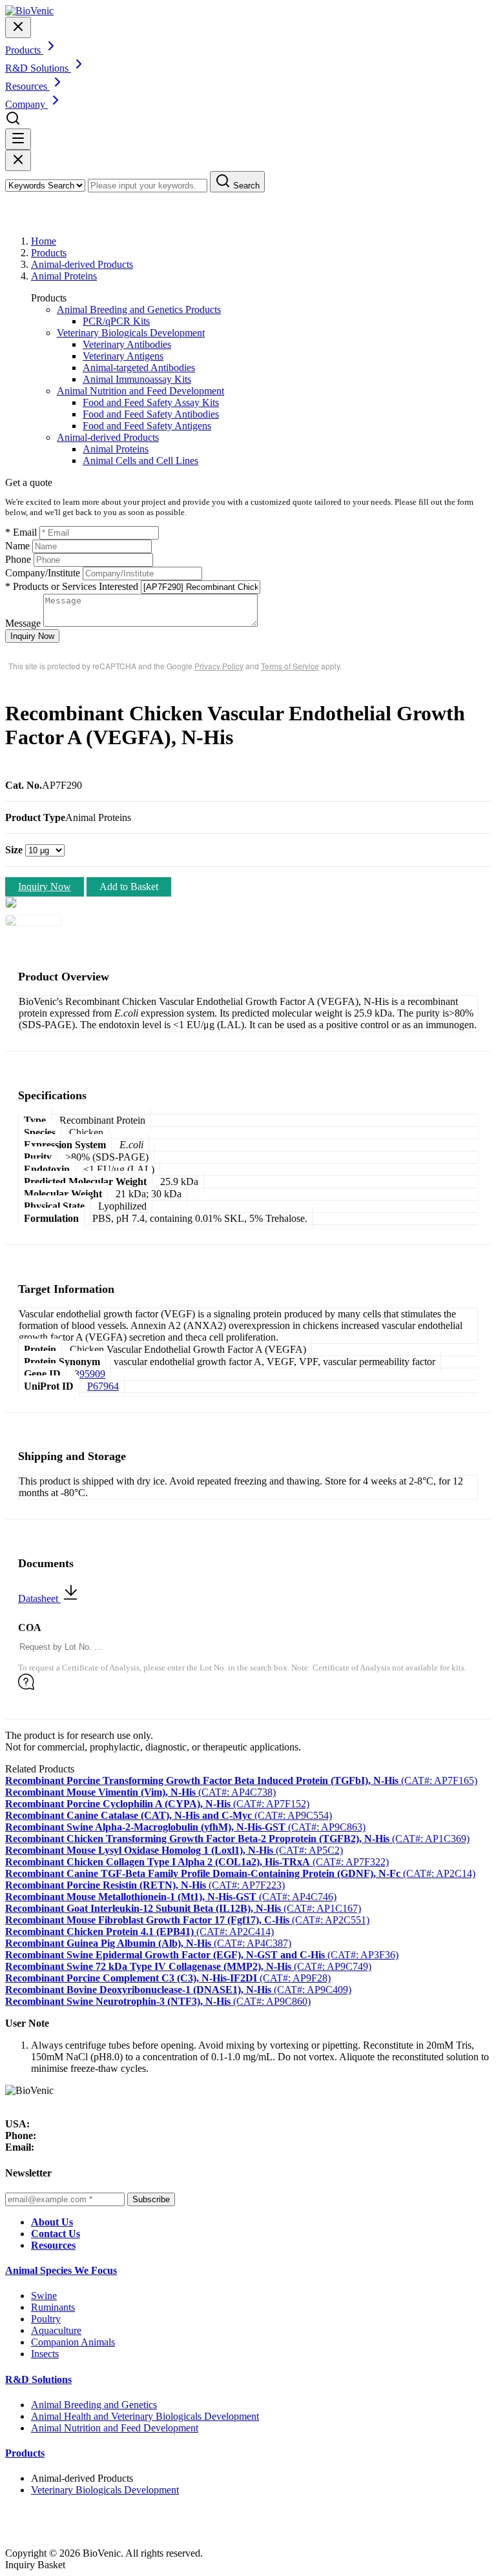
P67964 (103, 1386)
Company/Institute (43, 573)
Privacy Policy (219, 666)
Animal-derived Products (82, 264)
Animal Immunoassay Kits (137, 379)
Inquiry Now (32, 636)
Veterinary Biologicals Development (131, 333)
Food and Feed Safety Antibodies (151, 414)
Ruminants (53, 2307)
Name (17, 546)
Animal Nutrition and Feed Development (140, 391)
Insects (45, 2354)
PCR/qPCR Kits (116, 321)
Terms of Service (290, 666)
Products (49, 253)
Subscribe (151, 2199)
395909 (90, 1374)
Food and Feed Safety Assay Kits (151, 402)
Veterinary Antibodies (127, 344)
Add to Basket (129, 887)
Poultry (46, 2319)
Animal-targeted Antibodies (139, 368)
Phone (18, 559)
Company (26, 104)
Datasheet (39, 1598)
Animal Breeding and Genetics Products (139, 309)
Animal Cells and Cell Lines (140, 461)
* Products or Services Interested (72, 586)
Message (23, 623)
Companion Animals (73, 2342)
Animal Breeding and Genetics (94, 2405)
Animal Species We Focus (61, 2270)
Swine (44, 2296)
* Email (21, 532)
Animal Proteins (64, 276)
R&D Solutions (38, 2379)
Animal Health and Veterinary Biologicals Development (145, 2416)
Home (44, 241)
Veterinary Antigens (123, 356)
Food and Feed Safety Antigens (147, 426)
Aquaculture (56, 2330)
